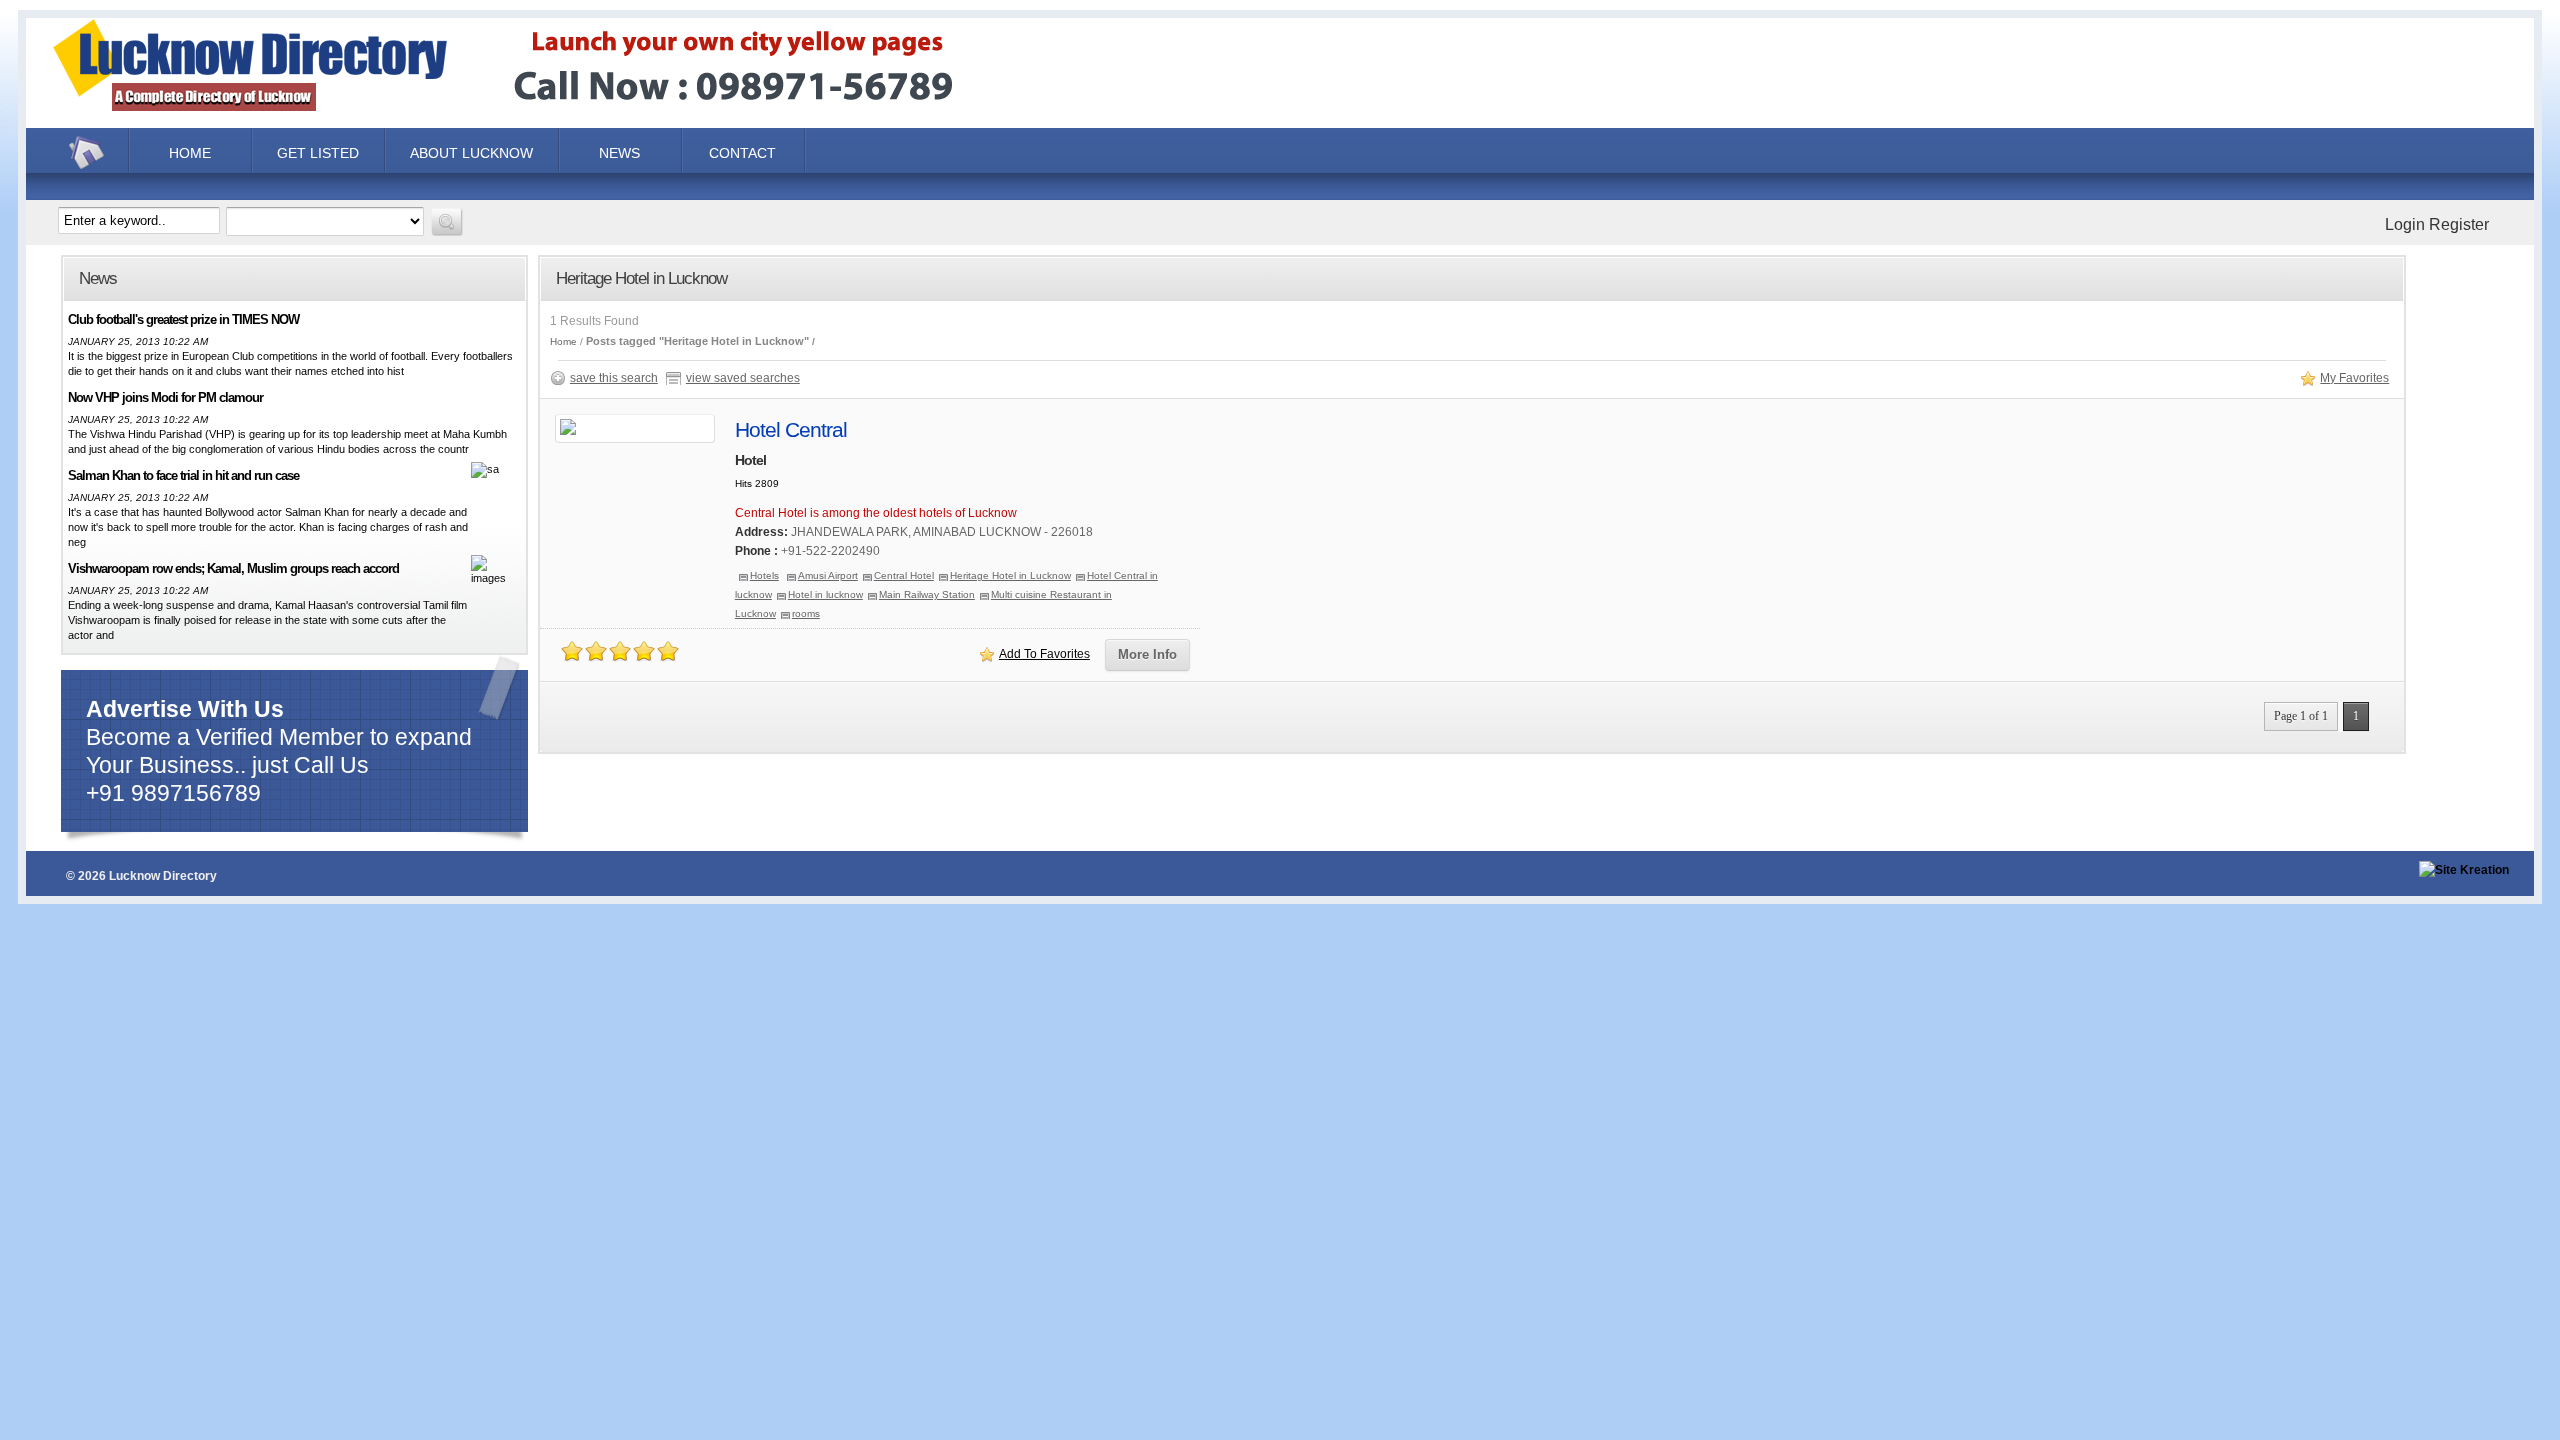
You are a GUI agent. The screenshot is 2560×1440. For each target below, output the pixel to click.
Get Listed (318, 153)
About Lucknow (471, 153)
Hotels (764, 575)
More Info (1147, 654)
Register (2459, 224)
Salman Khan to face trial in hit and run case (183, 475)
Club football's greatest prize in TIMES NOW (183, 319)
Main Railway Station (927, 594)
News (619, 153)
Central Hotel (904, 575)
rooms (806, 613)
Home (89, 153)
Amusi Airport (828, 575)
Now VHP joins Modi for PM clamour (165, 397)
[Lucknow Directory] (534, 114)
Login (2405, 224)
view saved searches (743, 378)
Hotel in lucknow (825, 594)
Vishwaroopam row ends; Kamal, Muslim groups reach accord (233, 568)
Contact (742, 153)
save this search (614, 378)
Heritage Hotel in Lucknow (1010, 575)
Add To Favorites (1044, 654)
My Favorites (2354, 378)
